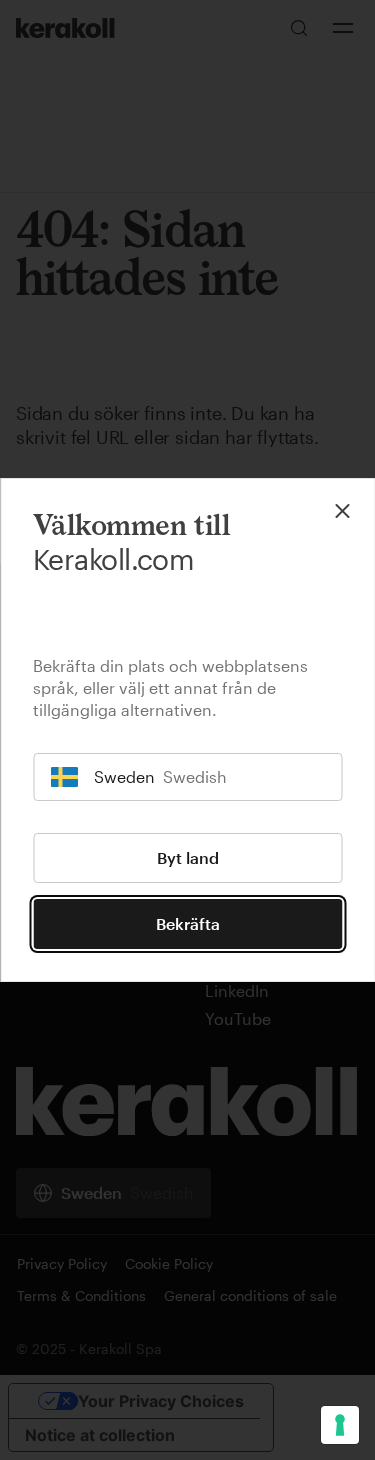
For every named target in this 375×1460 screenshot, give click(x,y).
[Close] (342, 511)
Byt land (188, 857)
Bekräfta (188, 923)
